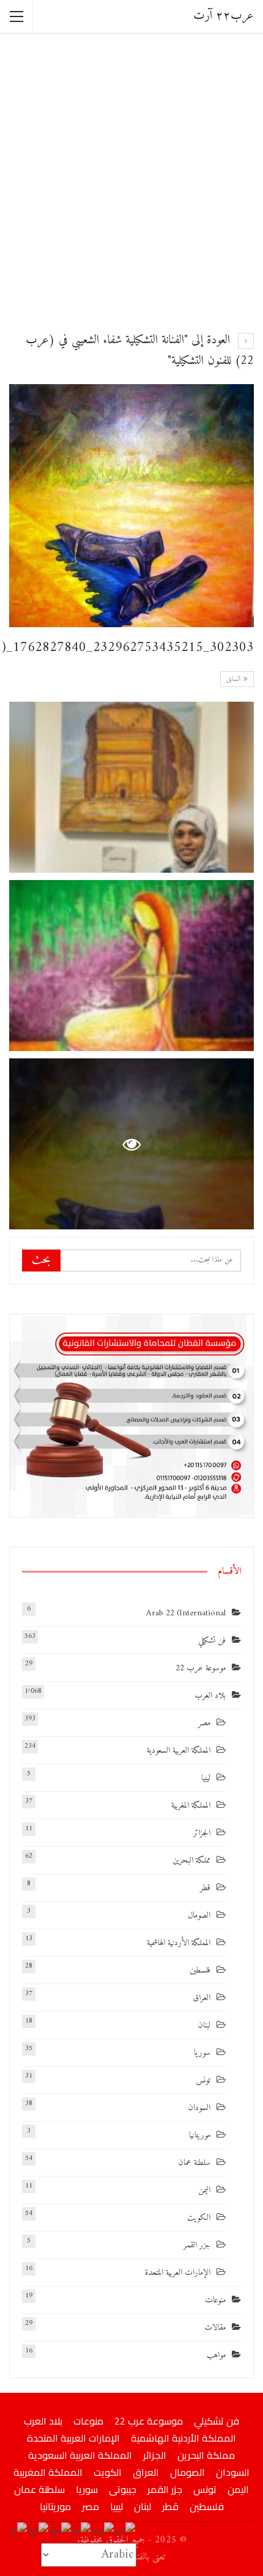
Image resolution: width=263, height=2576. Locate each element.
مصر (204, 1723)
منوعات (215, 2300)
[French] (82, 2532)
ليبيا (206, 1778)
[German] (61, 2532)
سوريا (202, 2053)
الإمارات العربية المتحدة (178, 2273)
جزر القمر (197, 2245)
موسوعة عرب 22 (201, 1668)
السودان (199, 2108)
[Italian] (19, 2532)
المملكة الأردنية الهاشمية (179, 1943)
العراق (202, 1998)
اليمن (204, 2190)
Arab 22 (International (186, 1613)
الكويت (199, 2218)
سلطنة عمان (194, 2163)
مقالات (215, 2328)
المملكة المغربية (191, 1806)
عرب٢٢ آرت (224, 16)
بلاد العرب (210, 1696)
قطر (205, 1888)
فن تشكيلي (212, 1641)
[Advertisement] (131, 181)
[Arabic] (126, 2532)
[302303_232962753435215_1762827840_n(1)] (131, 787)
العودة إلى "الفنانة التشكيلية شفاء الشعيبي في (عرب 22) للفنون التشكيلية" (140, 351)
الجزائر (202, 1833)
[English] (103, 2532)
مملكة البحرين (191, 1861)
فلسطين (200, 1970)
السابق (235, 679)
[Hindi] (39, 2532)
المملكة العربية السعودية (179, 1751)
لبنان (204, 2025)
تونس (203, 2080)
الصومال (199, 1916)
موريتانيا (200, 2135)
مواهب (216, 2355)
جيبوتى (123, 2489)
